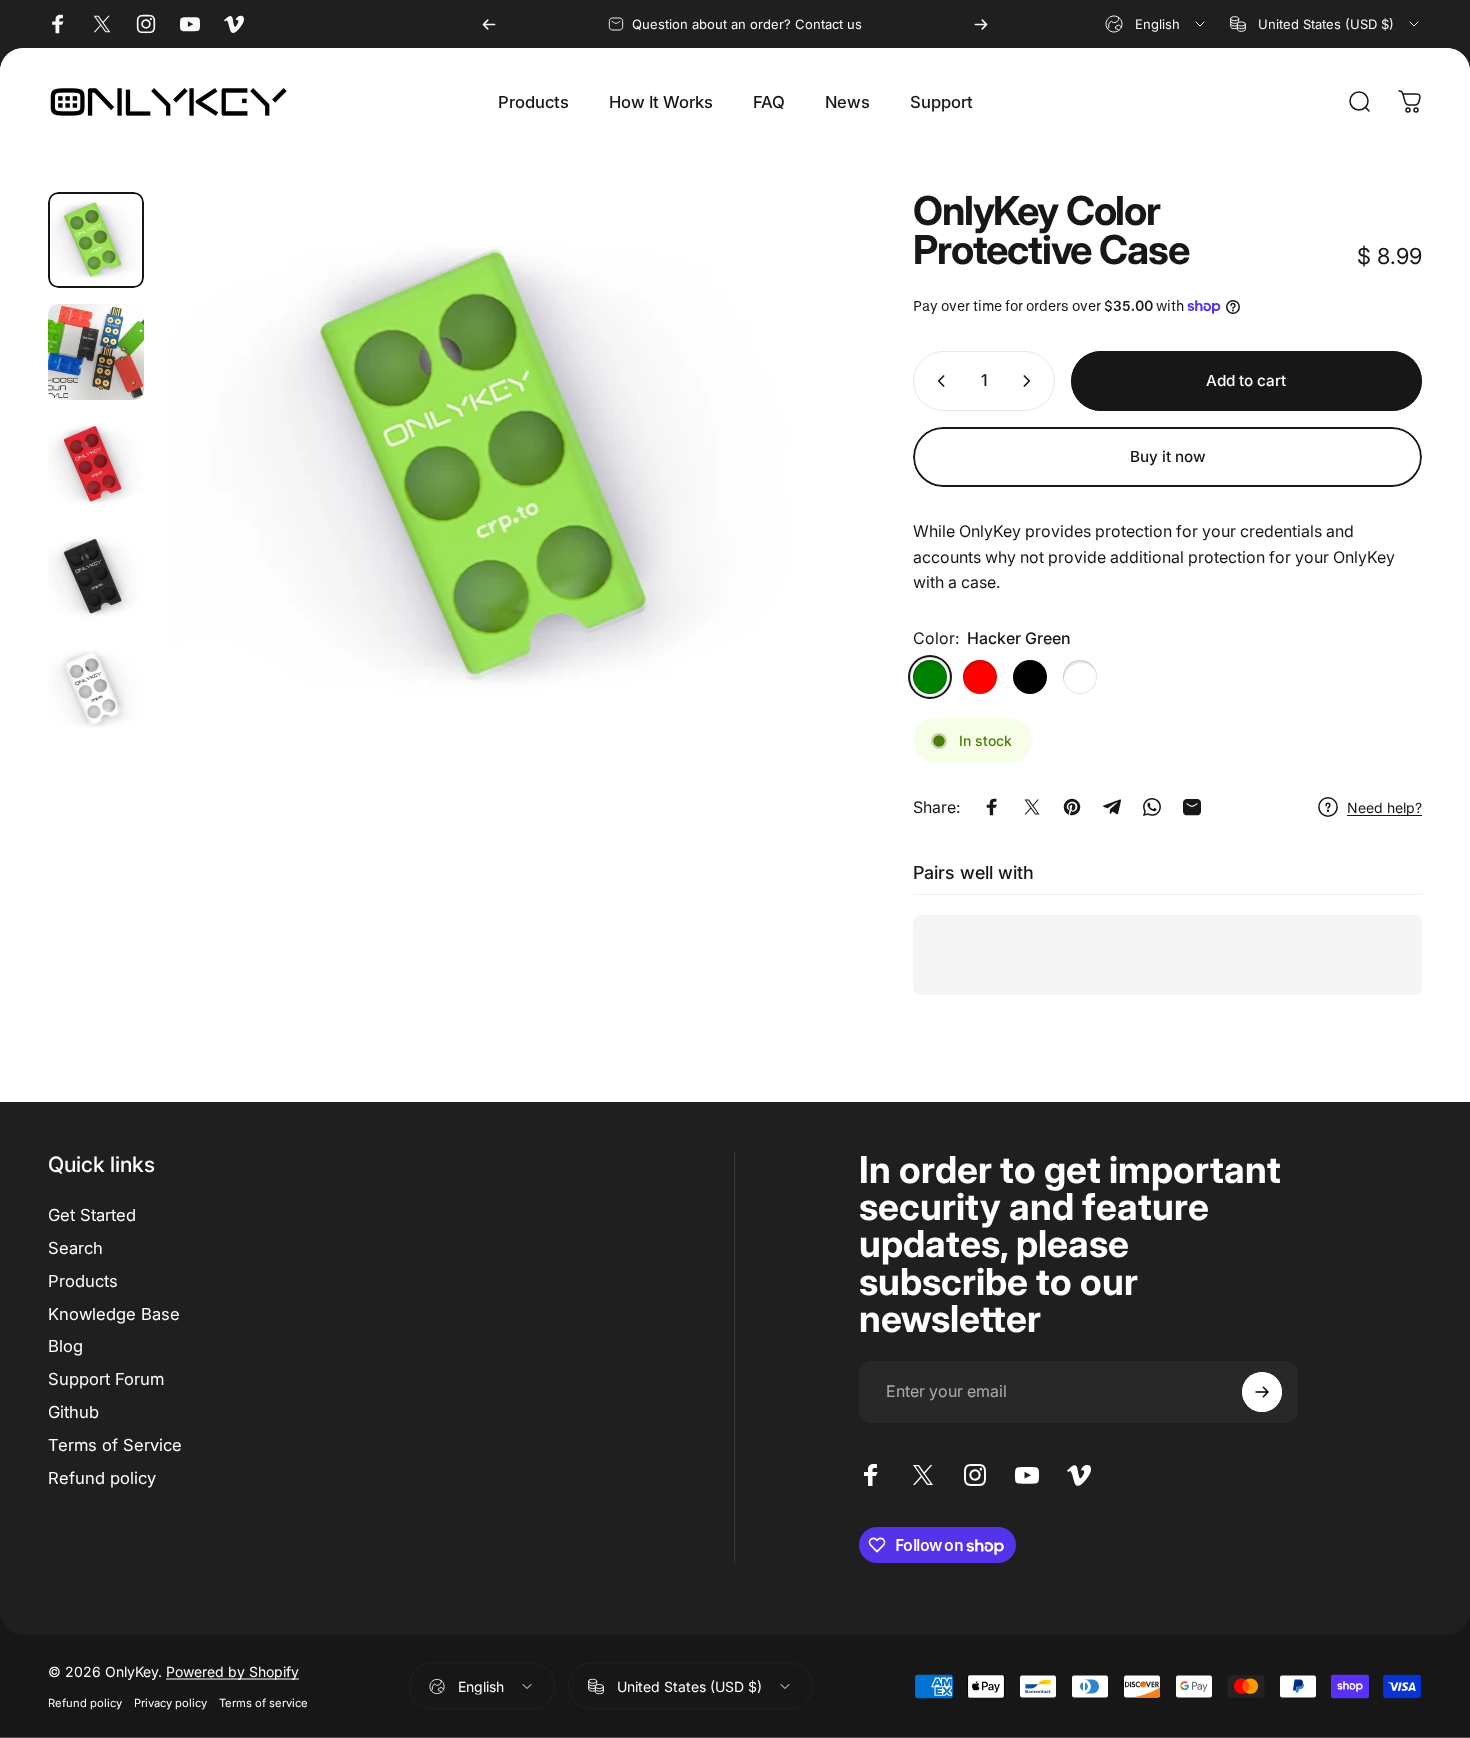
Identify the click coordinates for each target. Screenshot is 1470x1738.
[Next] (981, 24)
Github (73, 1412)
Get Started (92, 1215)
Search (75, 1248)
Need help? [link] (1384, 807)
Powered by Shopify (232, 1671)
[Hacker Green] (930, 677)
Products (83, 1281)
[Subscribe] (1262, 1392)
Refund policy (102, 1478)
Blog (65, 1346)
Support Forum (106, 1379)
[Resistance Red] (980, 677)
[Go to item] (96, 240)
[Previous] (489, 24)
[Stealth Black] (1030, 677)
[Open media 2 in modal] (502, 466)
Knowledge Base (114, 1314)
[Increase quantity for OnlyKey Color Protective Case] (1031, 381)
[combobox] (1156, 24)
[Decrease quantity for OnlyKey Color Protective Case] (937, 381)
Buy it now (1168, 456)
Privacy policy (170, 1703)
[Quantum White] (1080, 677)
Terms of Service (115, 1445)
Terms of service (263, 1703)
